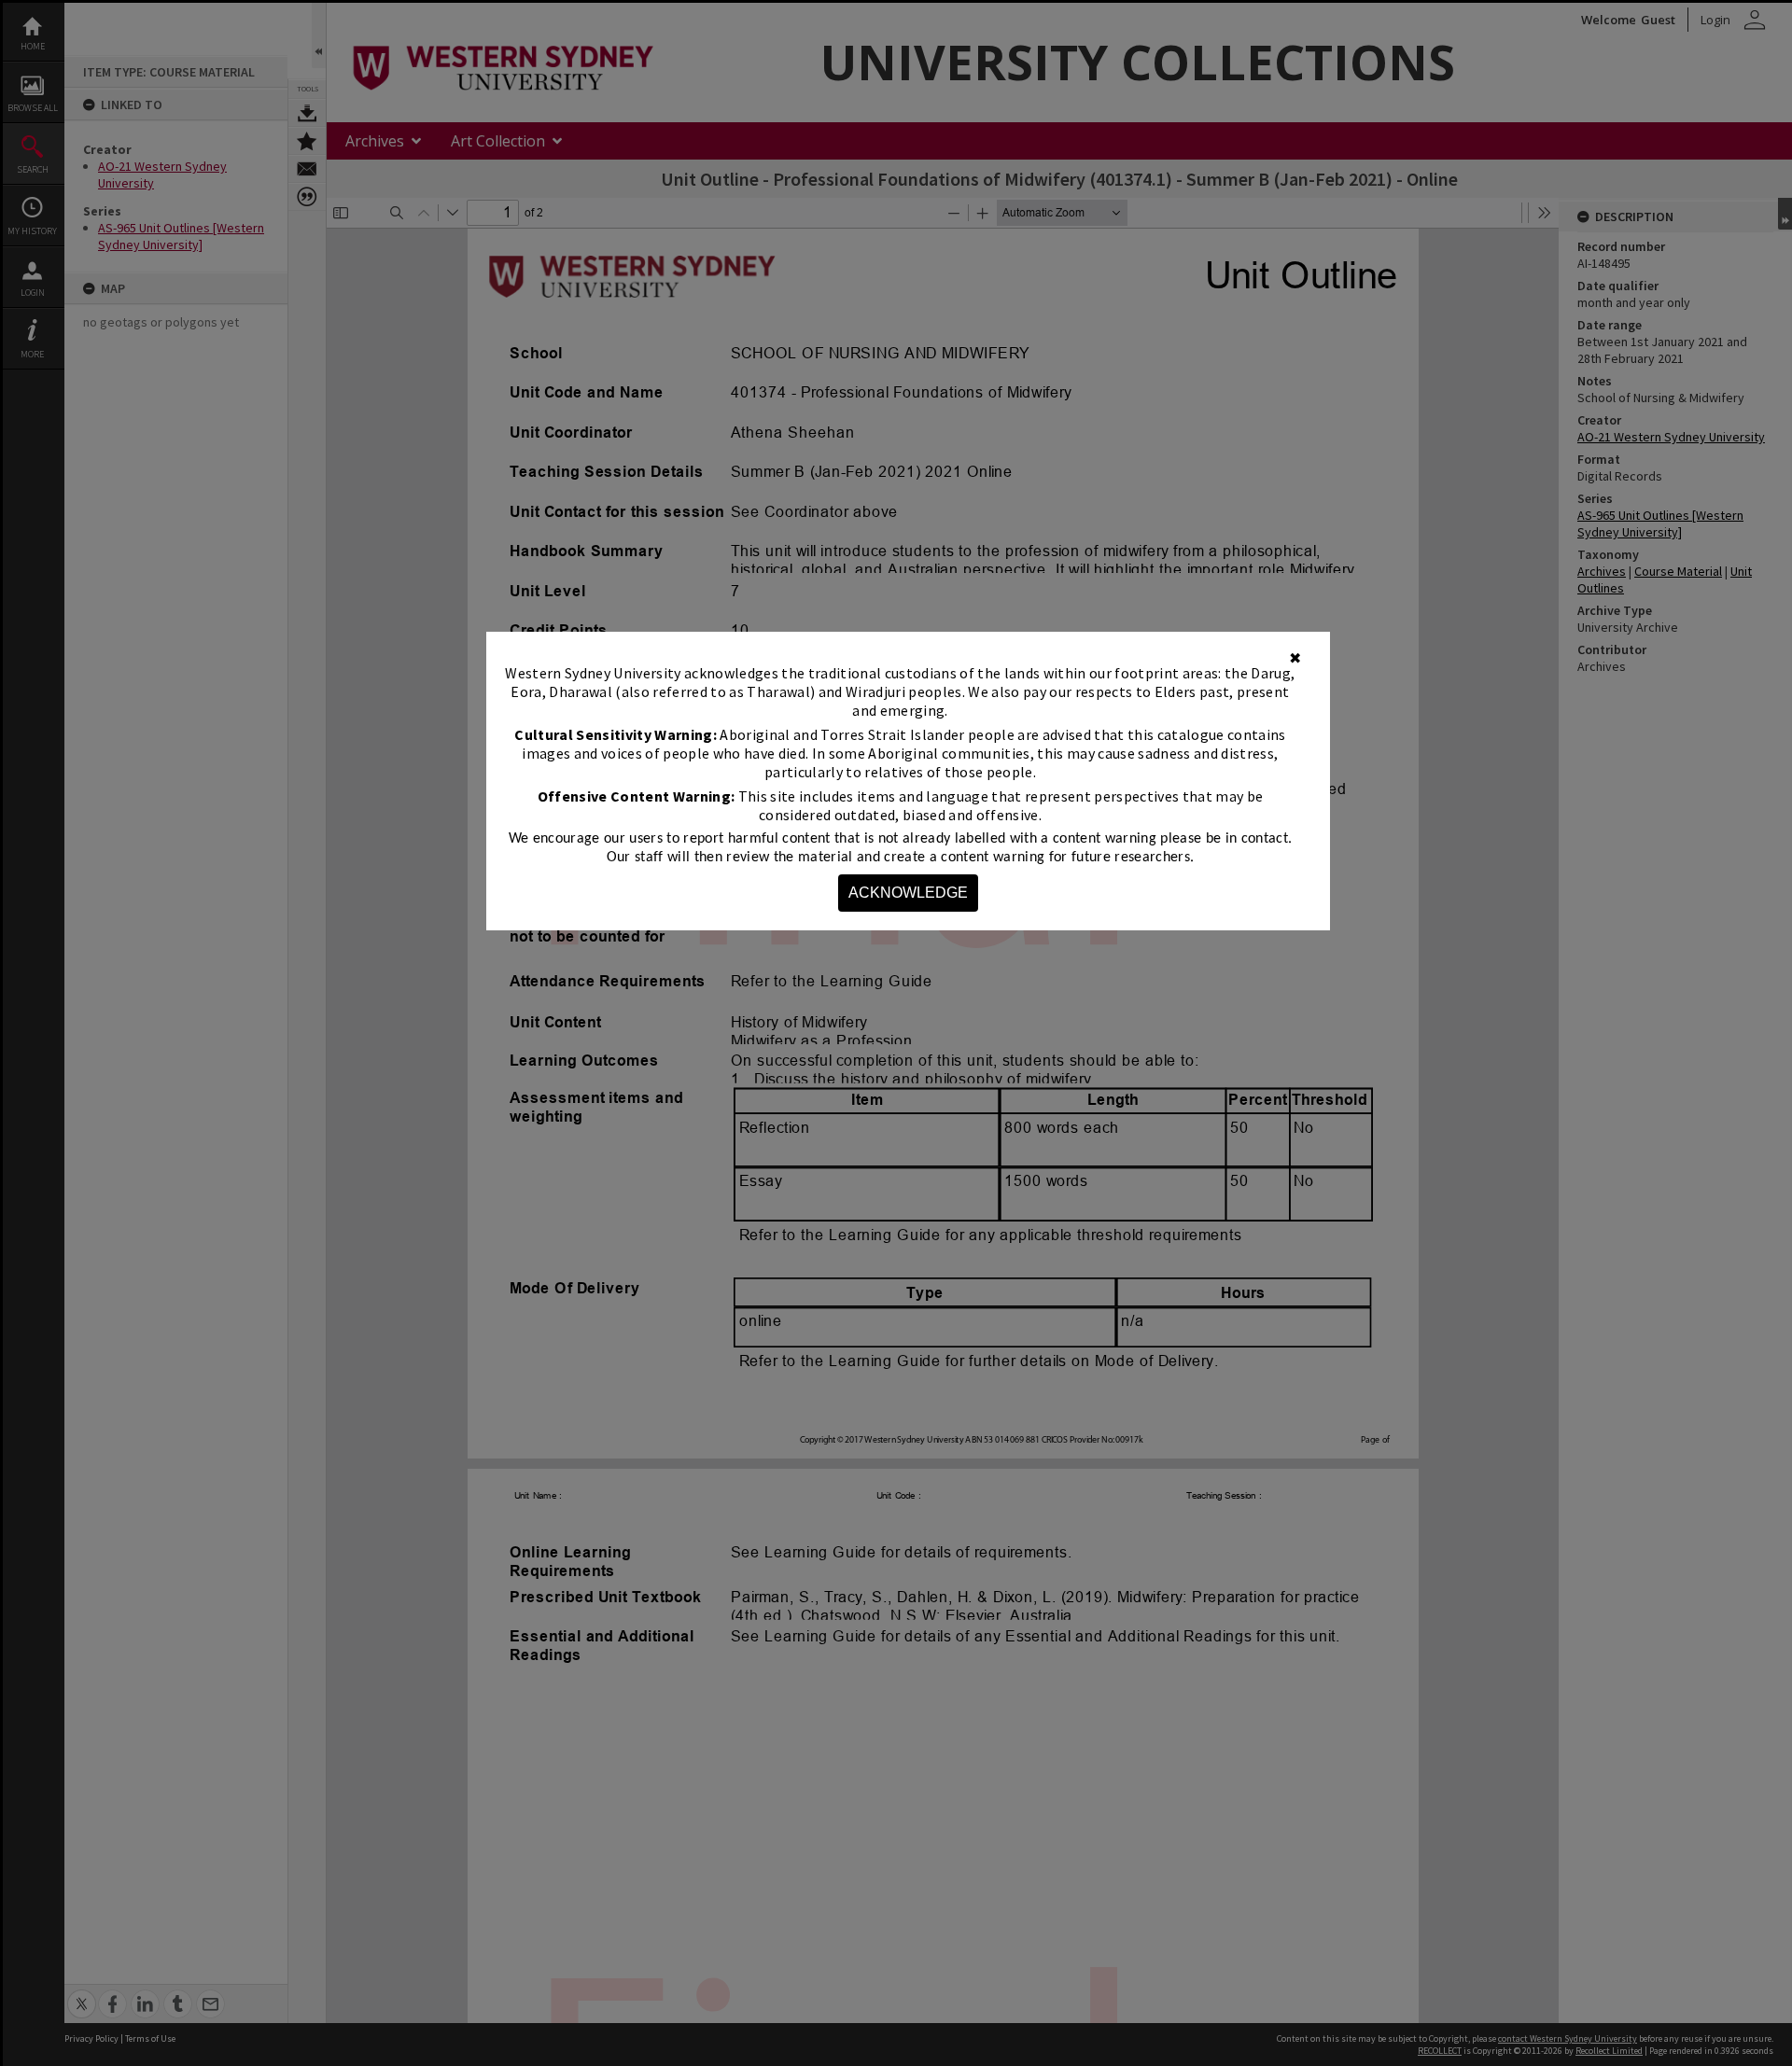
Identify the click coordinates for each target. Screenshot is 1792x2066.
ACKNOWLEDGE (908, 893)
